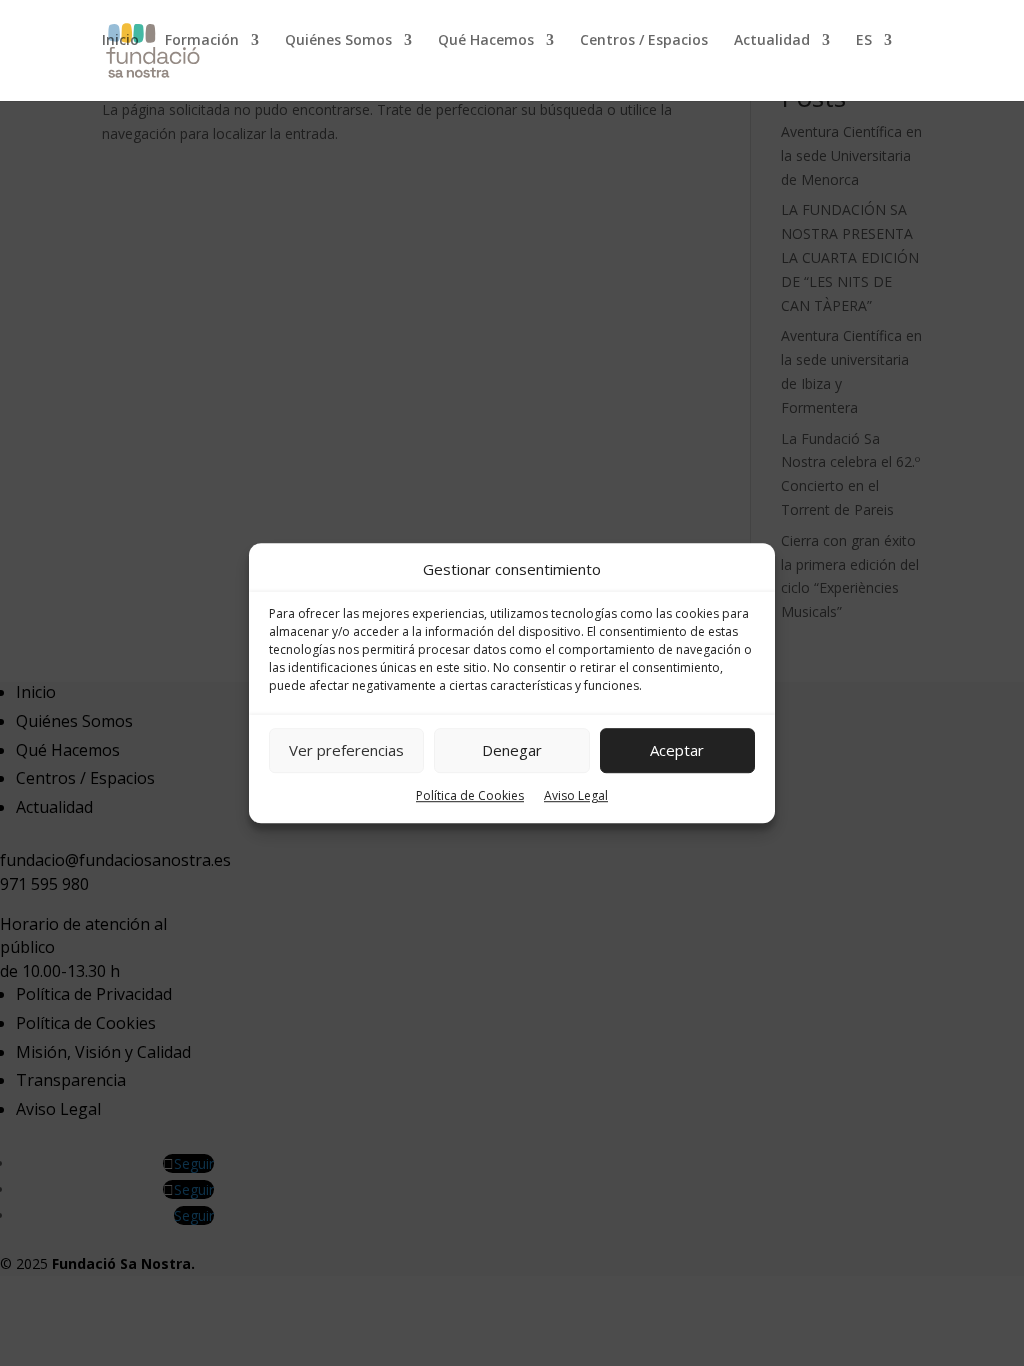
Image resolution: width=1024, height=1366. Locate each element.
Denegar (512, 751)
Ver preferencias (346, 751)
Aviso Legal (576, 795)
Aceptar (677, 751)
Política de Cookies (470, 795)
